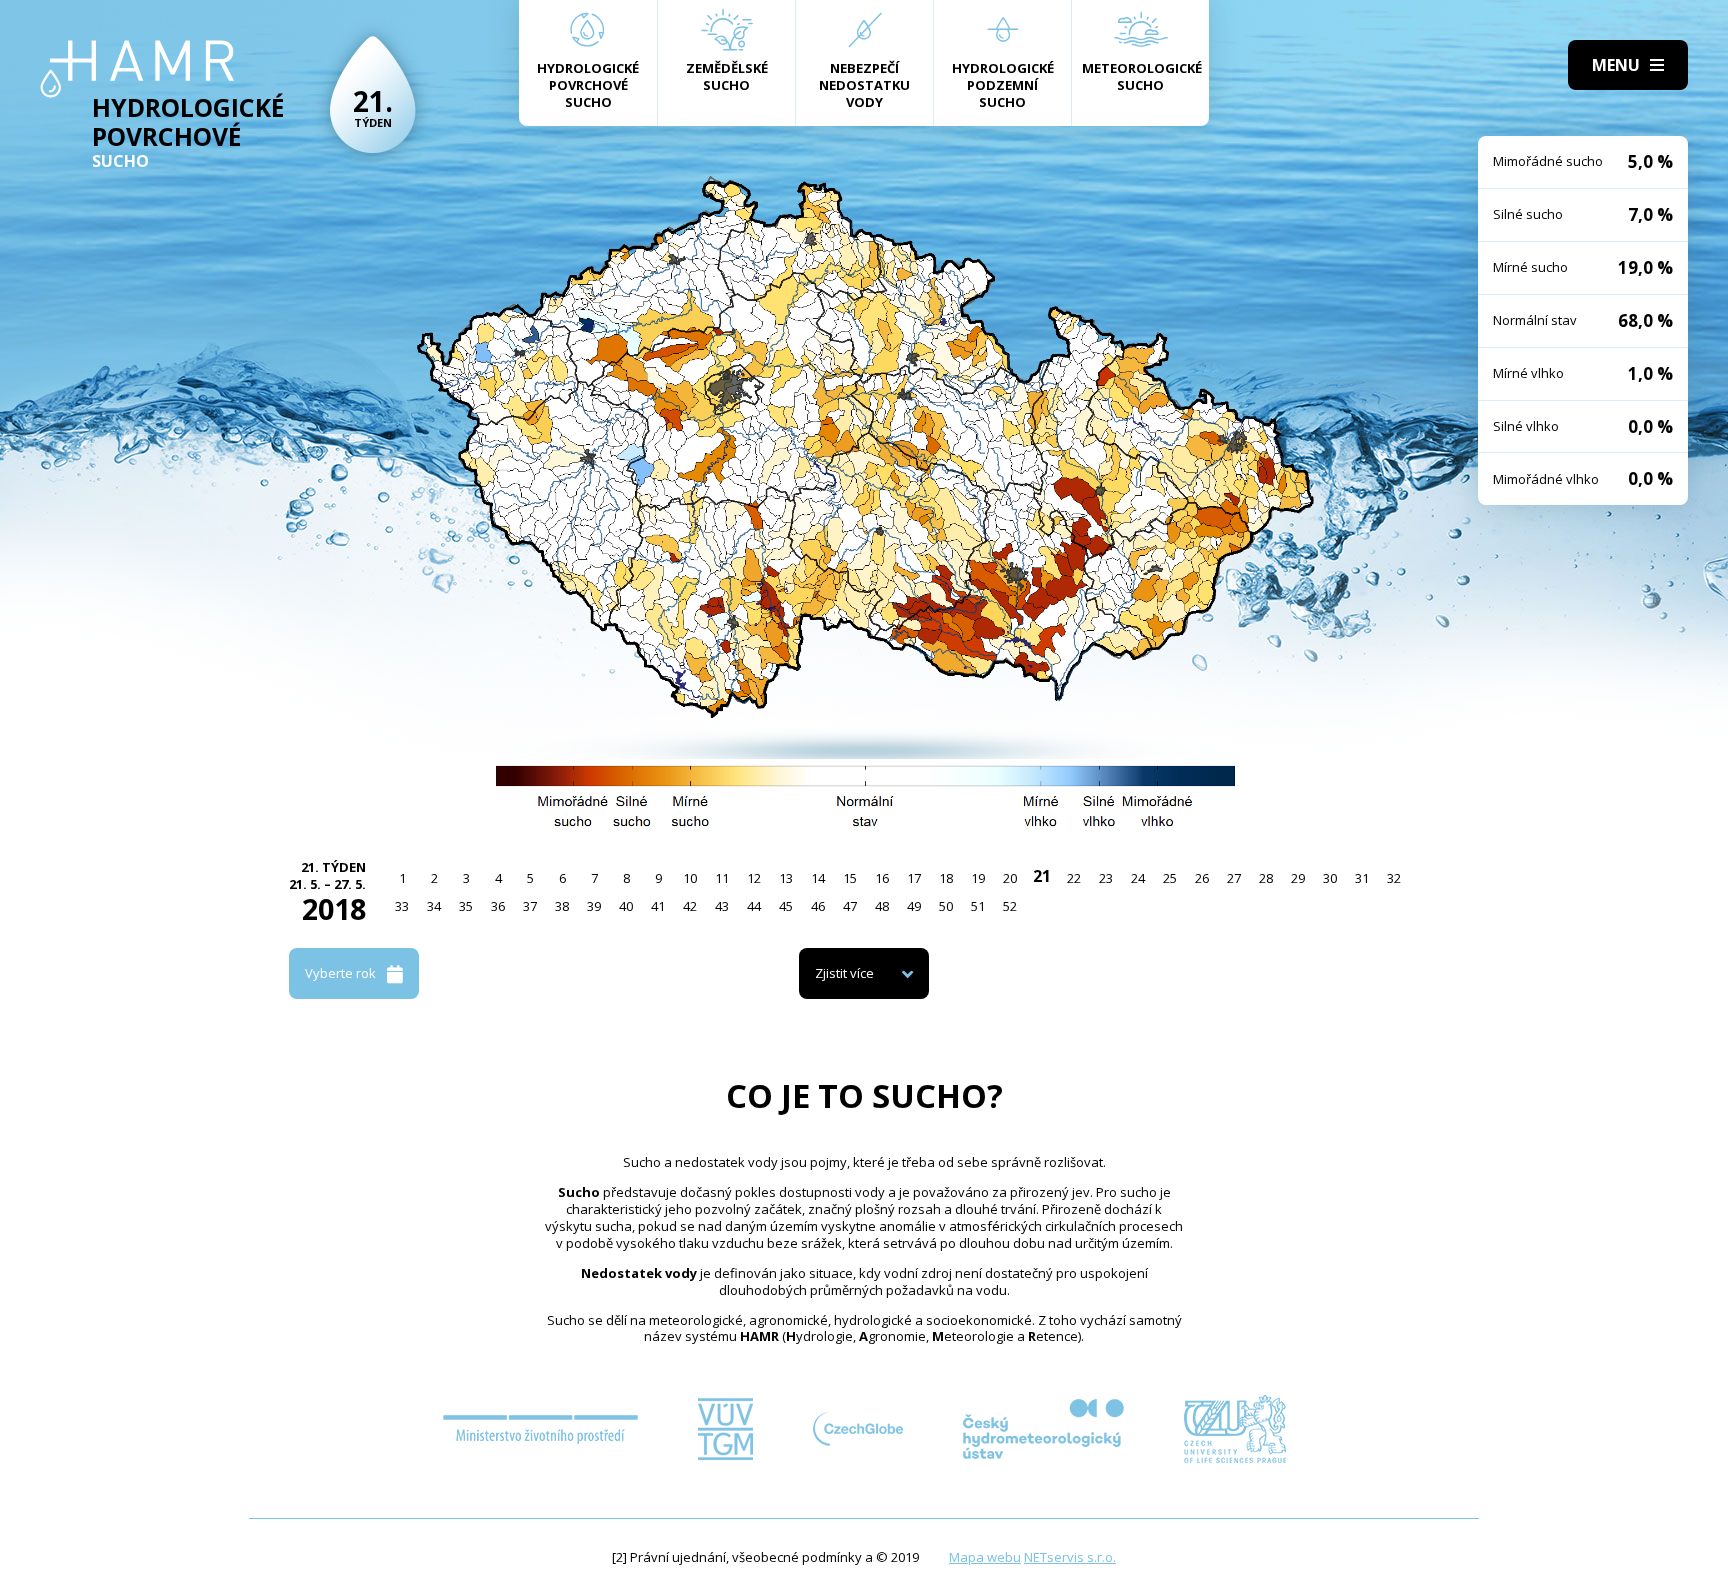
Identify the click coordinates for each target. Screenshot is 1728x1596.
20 (1010, 878)
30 (1330, 878)
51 (978, 906)
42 (690, 906)
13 (786, 878)
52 (1010, 906)
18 (946, 878)
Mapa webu (985, 1557)
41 (658, 906)
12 (754, 878)
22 (1074, 878)
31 (1362, 878)
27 (1234, 878)
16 (882, 878)
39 (594, 906)
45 (786, 906)
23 (1106, 878)
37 (530, 906)
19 (978, 878)
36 (498, 906)
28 (1266, 878)
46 (818, 906)
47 (850, 906)
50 (946, 906)
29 (1298, 878)
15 (850, 878)
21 (1042, 876)
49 (914, 906)
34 (434, 906)
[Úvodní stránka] (137, 69)
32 (1394, 878)
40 (626, 906)
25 (1170, 878)
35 (466, 906)
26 (1202, 878)
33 (402, 906)
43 (722, 906)
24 (1138, 878)
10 (690, 878)
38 (562, 906)
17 (914, 878)
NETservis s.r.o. (1070, 1557)
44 (754, 906)
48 (882, 906)
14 (818, 878)
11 (722, 878)
